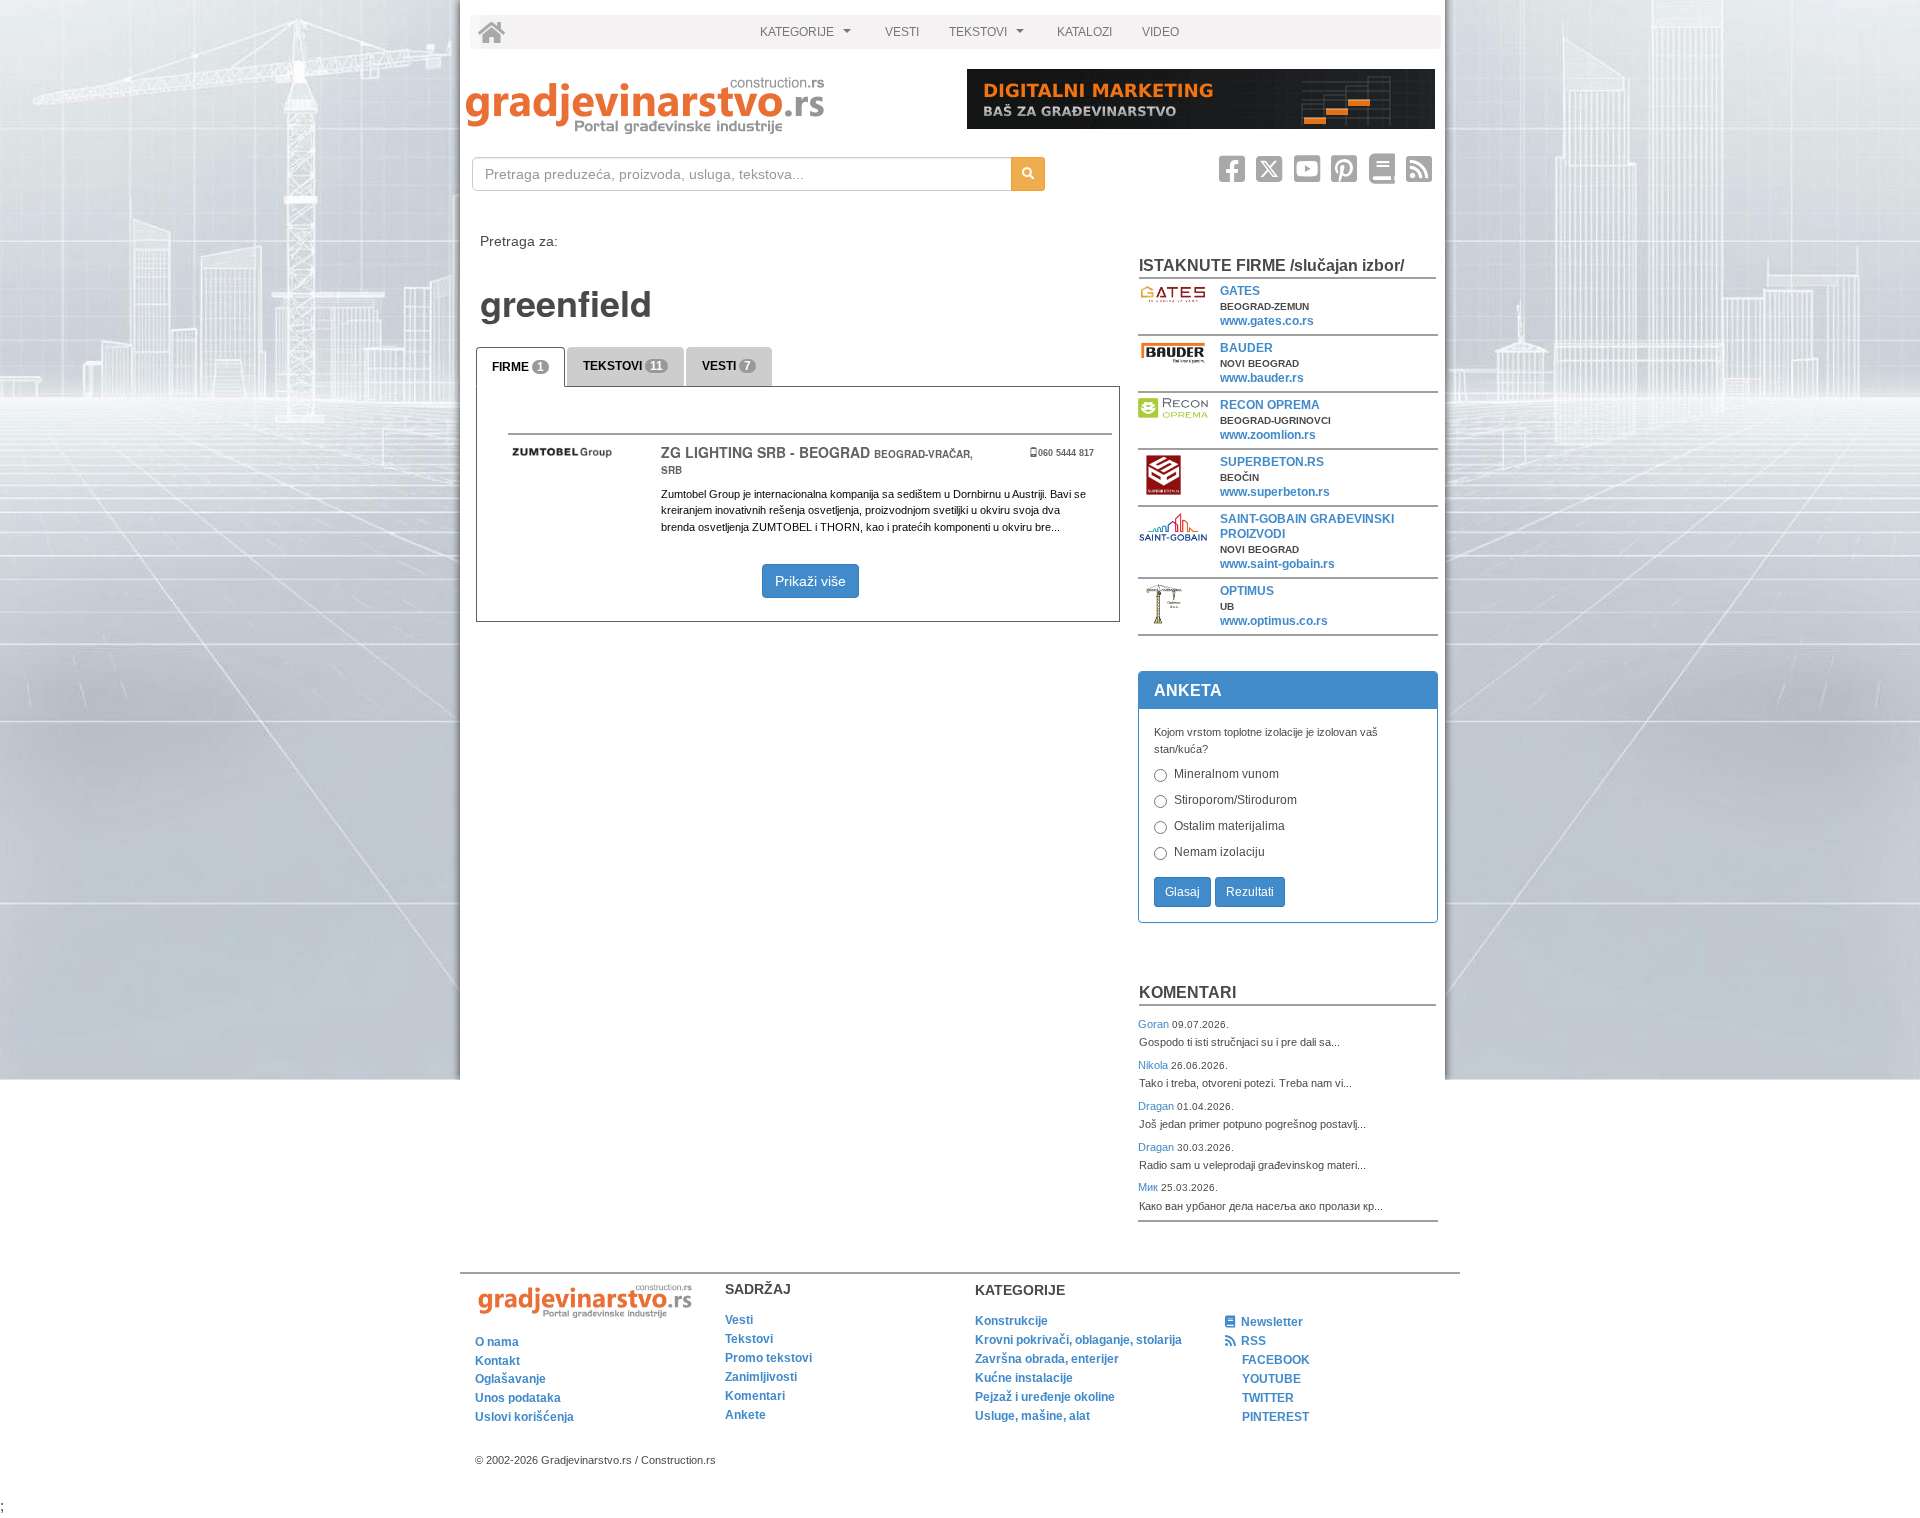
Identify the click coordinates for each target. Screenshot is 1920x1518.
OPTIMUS (1247, 591)
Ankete (745, 1415)
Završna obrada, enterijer (1047, 1359)
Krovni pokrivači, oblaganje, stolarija (1078, 1340)
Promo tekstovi (768, 1358)
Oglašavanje (510, 1379)
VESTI (902, 32)
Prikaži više (810, 581)
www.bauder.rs (1262, 378)
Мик (1149, 1187)
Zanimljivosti (761, 1377)
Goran (1155, 1024)
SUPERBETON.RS (1272, 462)
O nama (497, 1342)
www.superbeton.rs (1275, 492)
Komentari (1187, 992)
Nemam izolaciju (1219, 852)
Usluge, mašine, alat (1032, 1416)
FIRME (518, 367)
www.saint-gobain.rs (1277, 564)
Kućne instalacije (1024, 1378)
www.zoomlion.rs (1268, 435)
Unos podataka (518, 1398)
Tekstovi (749, 1339)
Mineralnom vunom (1226, 774)
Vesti (739, 1320)
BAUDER (1246, 348)
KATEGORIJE (808, 37)
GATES (1240, 291)
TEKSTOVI (989, 37)
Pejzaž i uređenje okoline (1045, 1397)
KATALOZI (1084, 32)
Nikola (1154, 1065)
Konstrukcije (1011, 1321)
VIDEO (1160, 32)
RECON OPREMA (1270, 405)
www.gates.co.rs (1267, 321)
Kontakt (497, 1361)
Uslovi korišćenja (524, 1417)
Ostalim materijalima (1229, 826)
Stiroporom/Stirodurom (1235, 800)
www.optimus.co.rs (1274, 621)
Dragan (1157, 1106)
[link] (702, 105)
